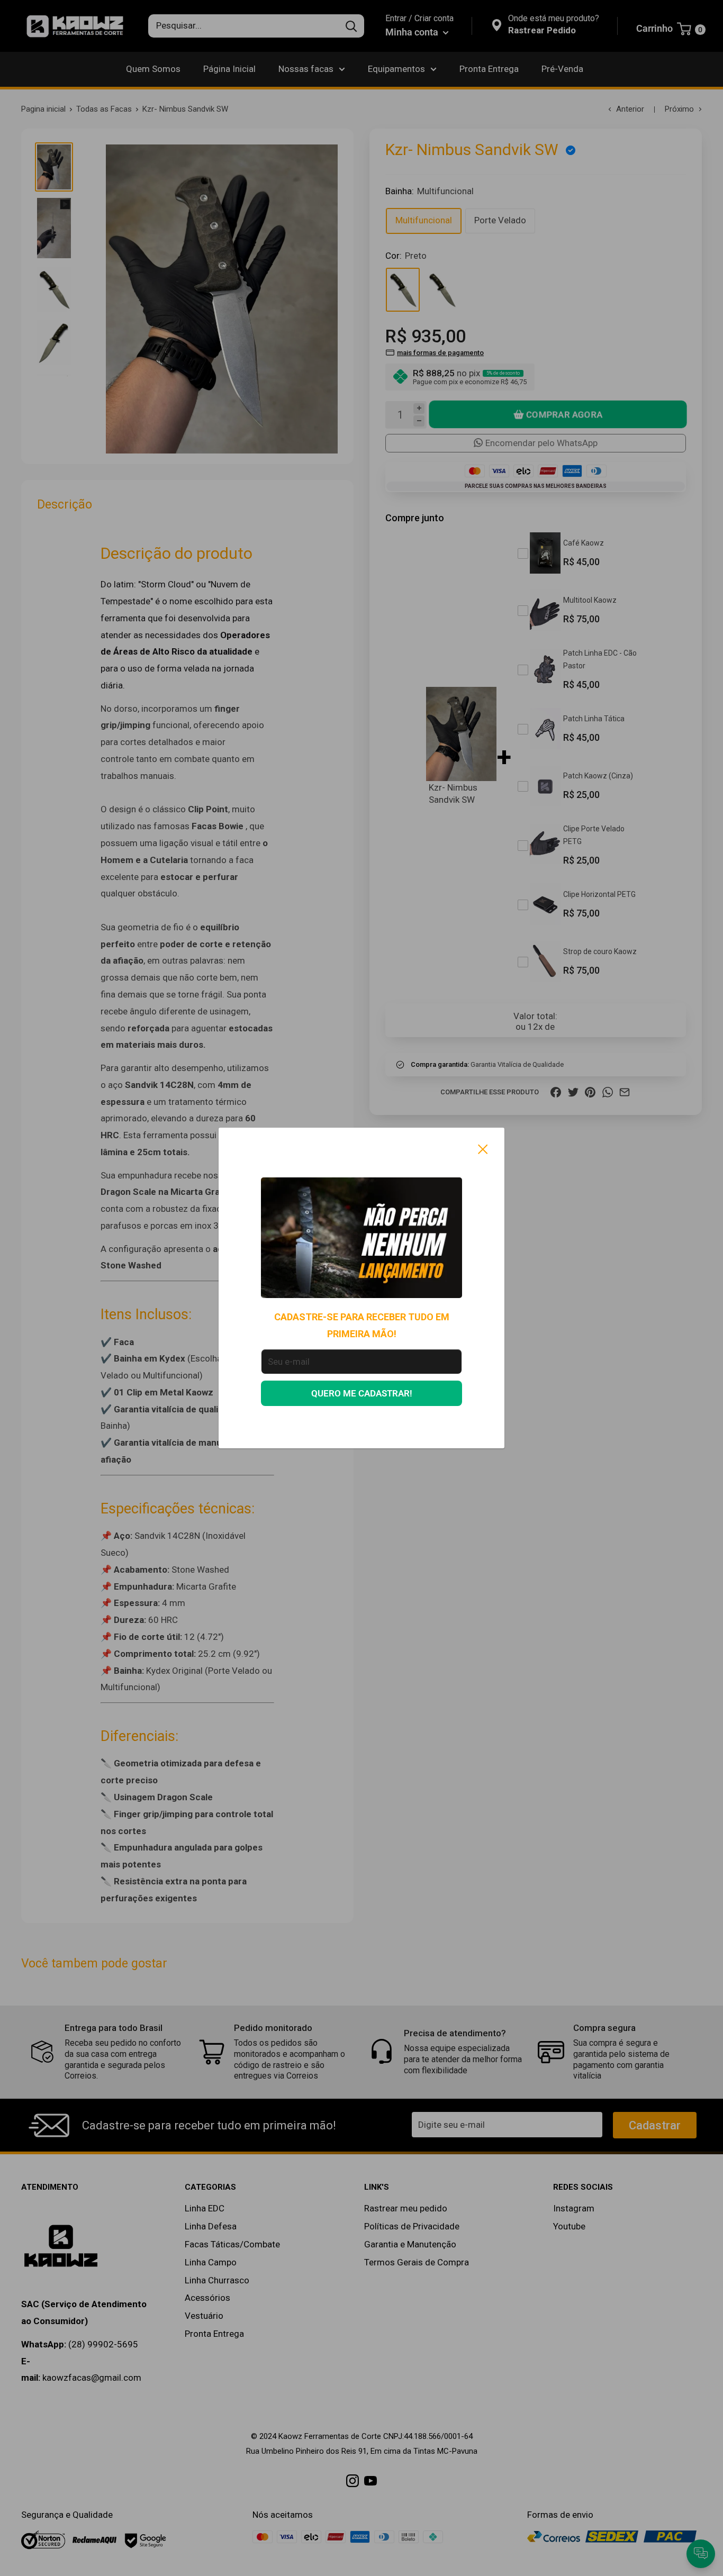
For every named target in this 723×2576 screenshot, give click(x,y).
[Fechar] (483, 1149)
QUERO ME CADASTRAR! (362, 1393)
